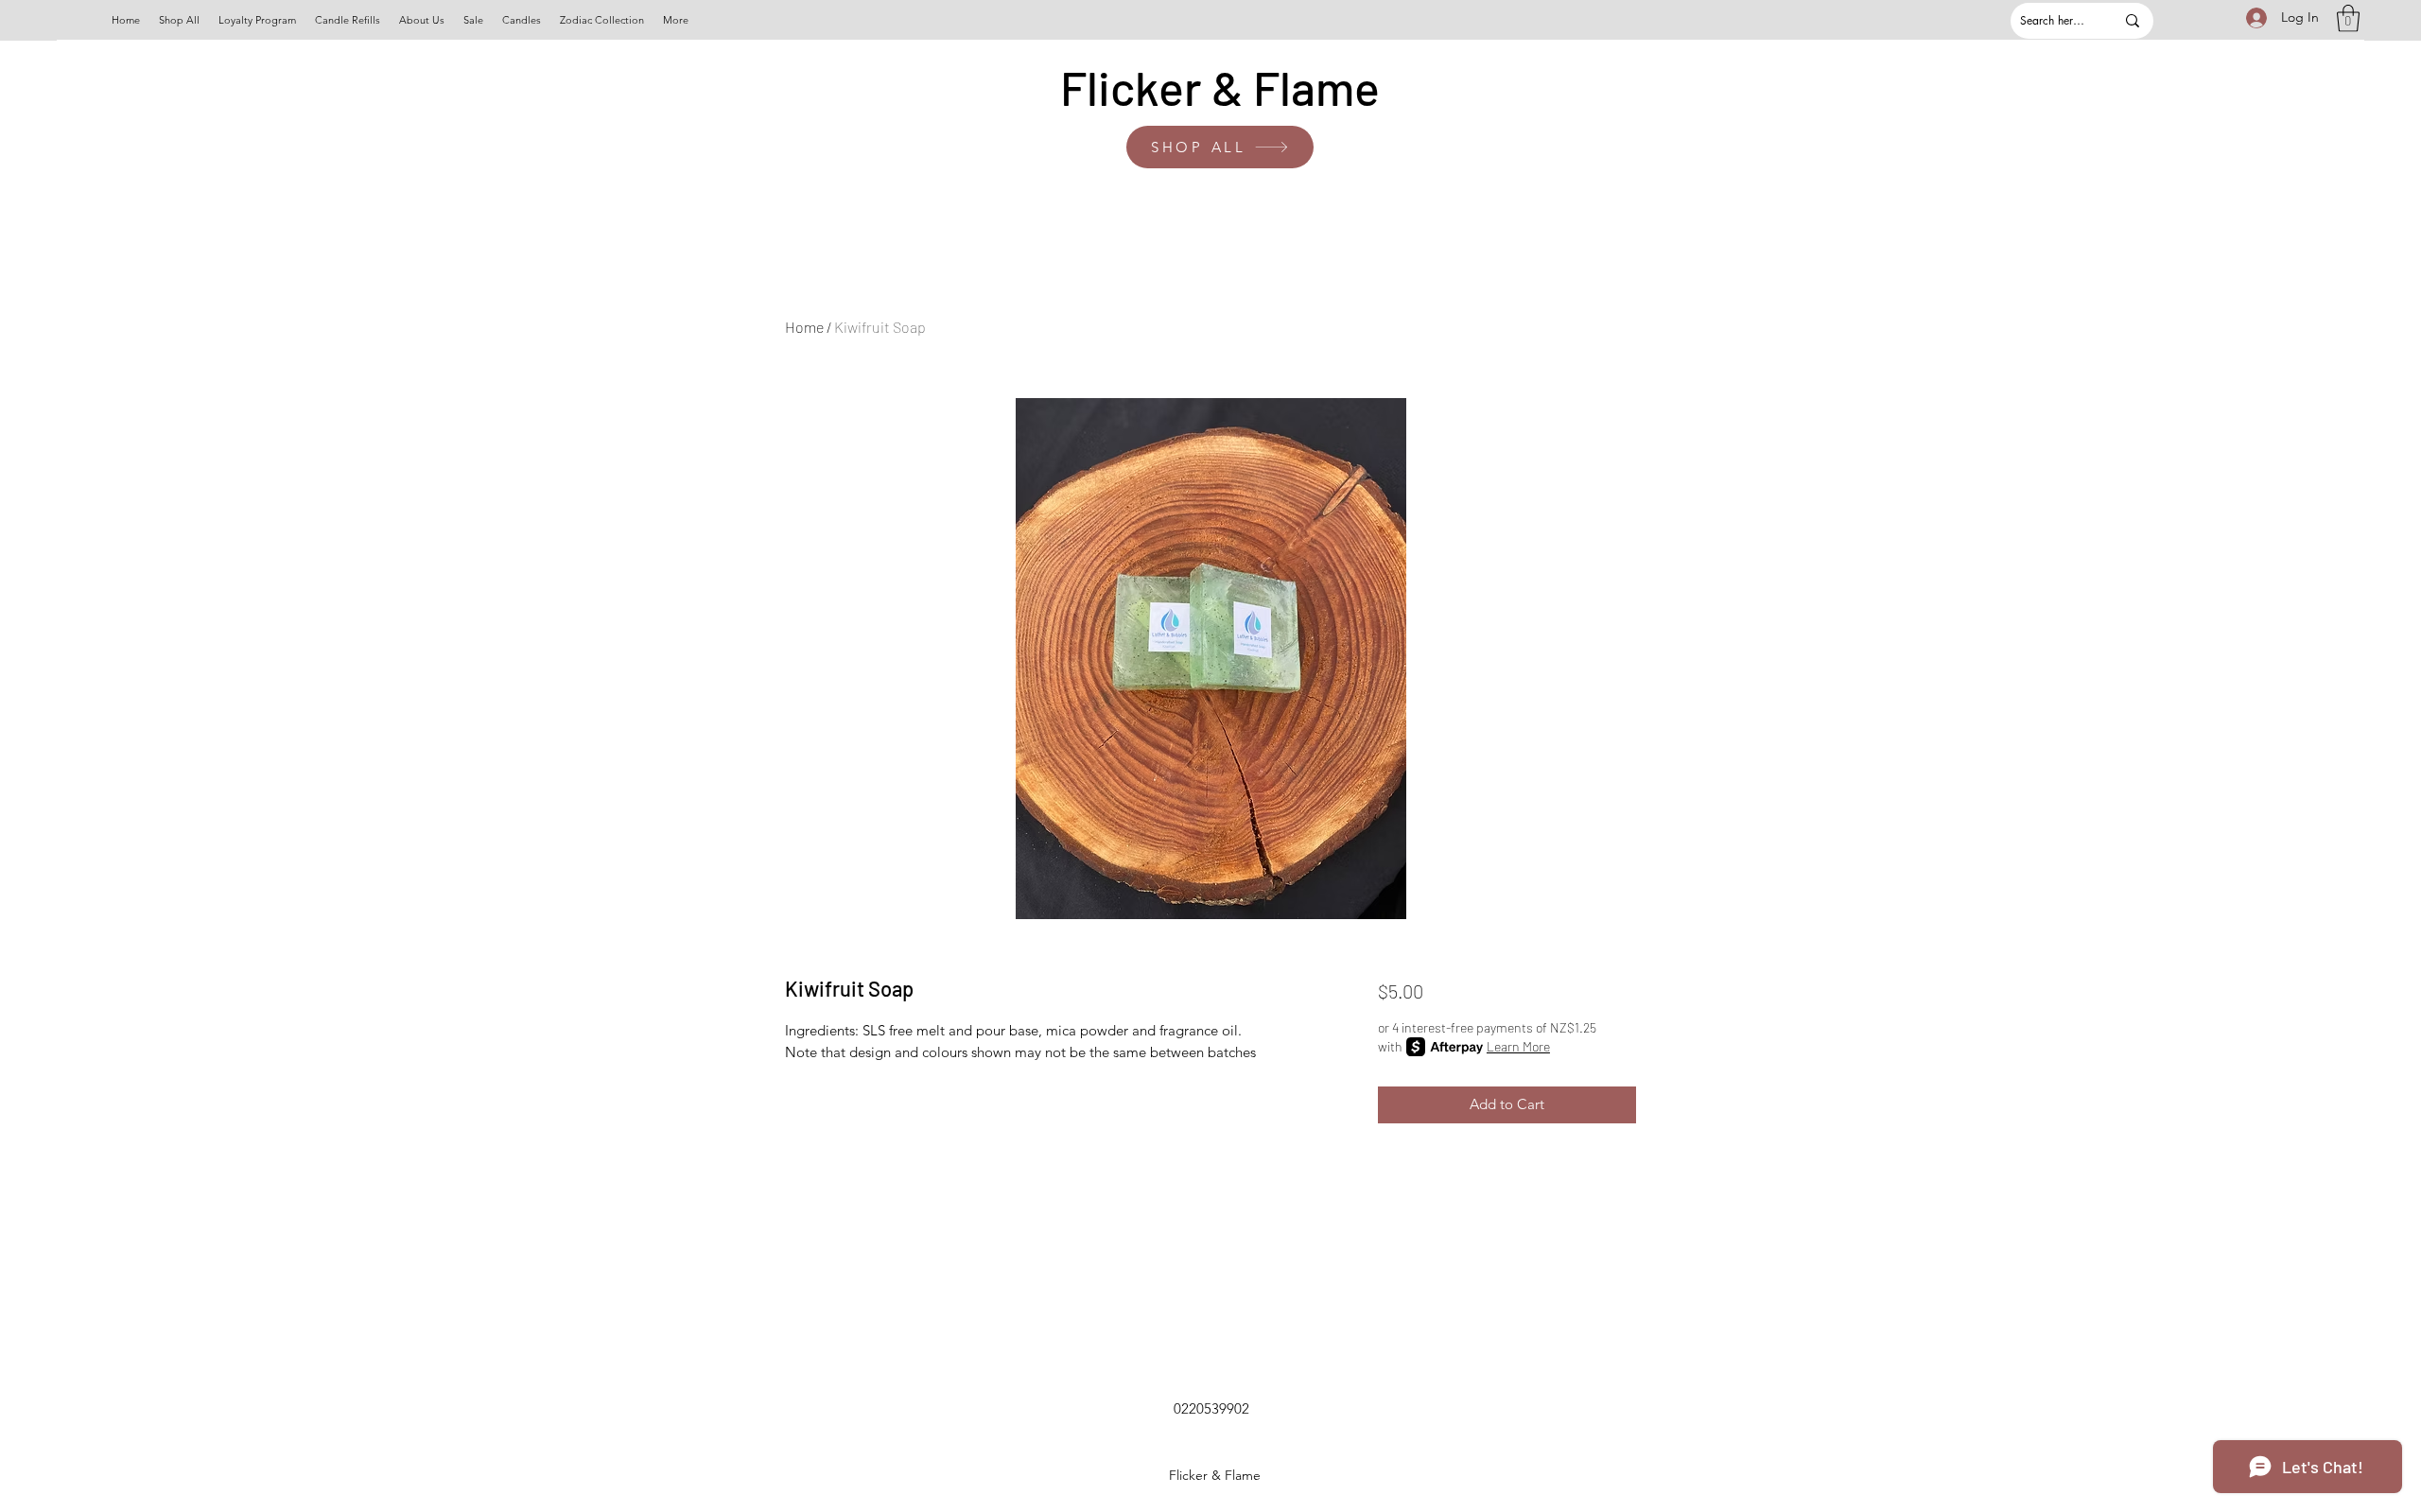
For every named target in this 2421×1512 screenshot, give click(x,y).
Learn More (1518, 1046)
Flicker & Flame (1220, 87)
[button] (2348, 18)
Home (804, 327)
